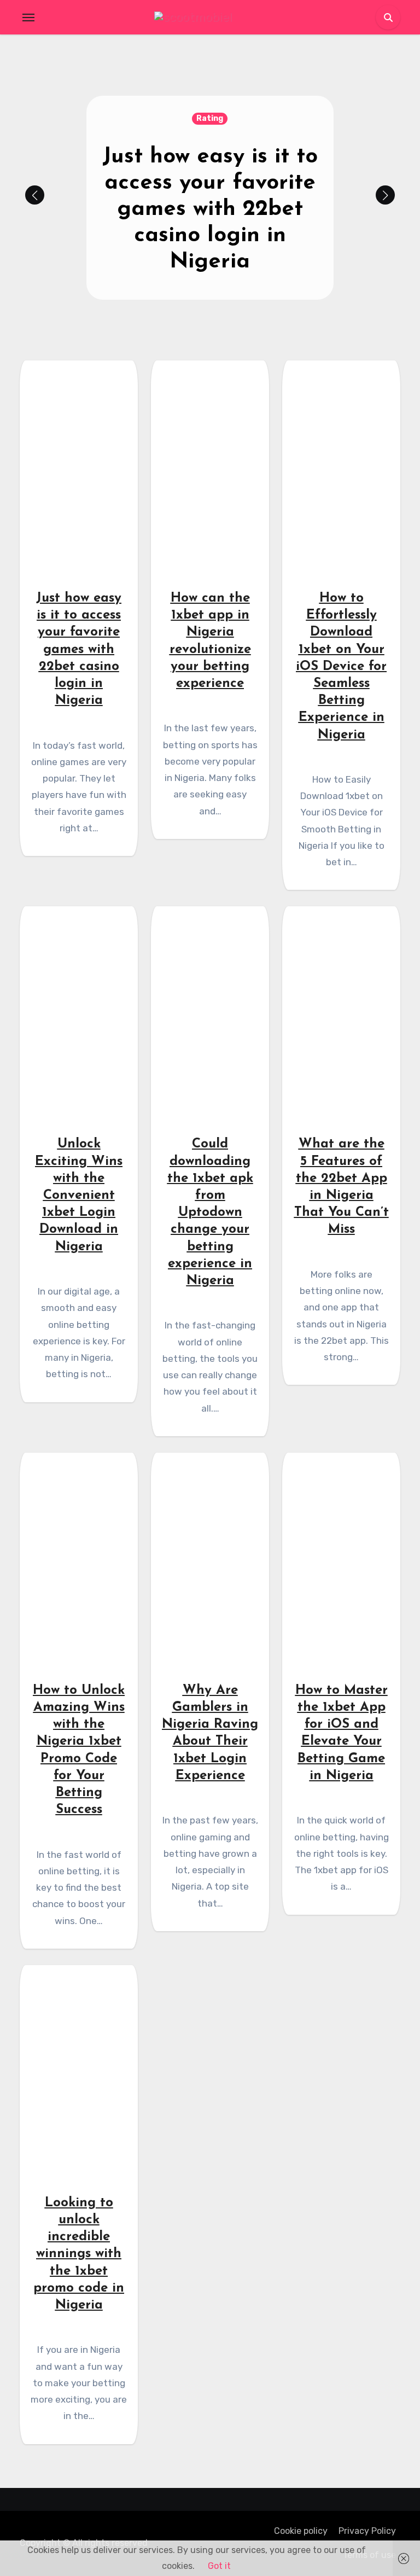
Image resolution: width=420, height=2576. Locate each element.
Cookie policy (301, 2531)
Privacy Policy (367, 2531)
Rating (210, 118)
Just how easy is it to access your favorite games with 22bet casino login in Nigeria (210, 209)
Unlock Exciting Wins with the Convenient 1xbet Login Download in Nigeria (79, 1195)
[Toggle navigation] (28, 18)
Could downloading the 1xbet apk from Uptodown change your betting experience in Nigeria (210, 1213)
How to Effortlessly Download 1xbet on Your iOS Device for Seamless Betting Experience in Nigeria (341, 667)
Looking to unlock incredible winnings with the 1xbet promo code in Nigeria (79, 2254)
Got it (219, 2566)
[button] (385, 195)
